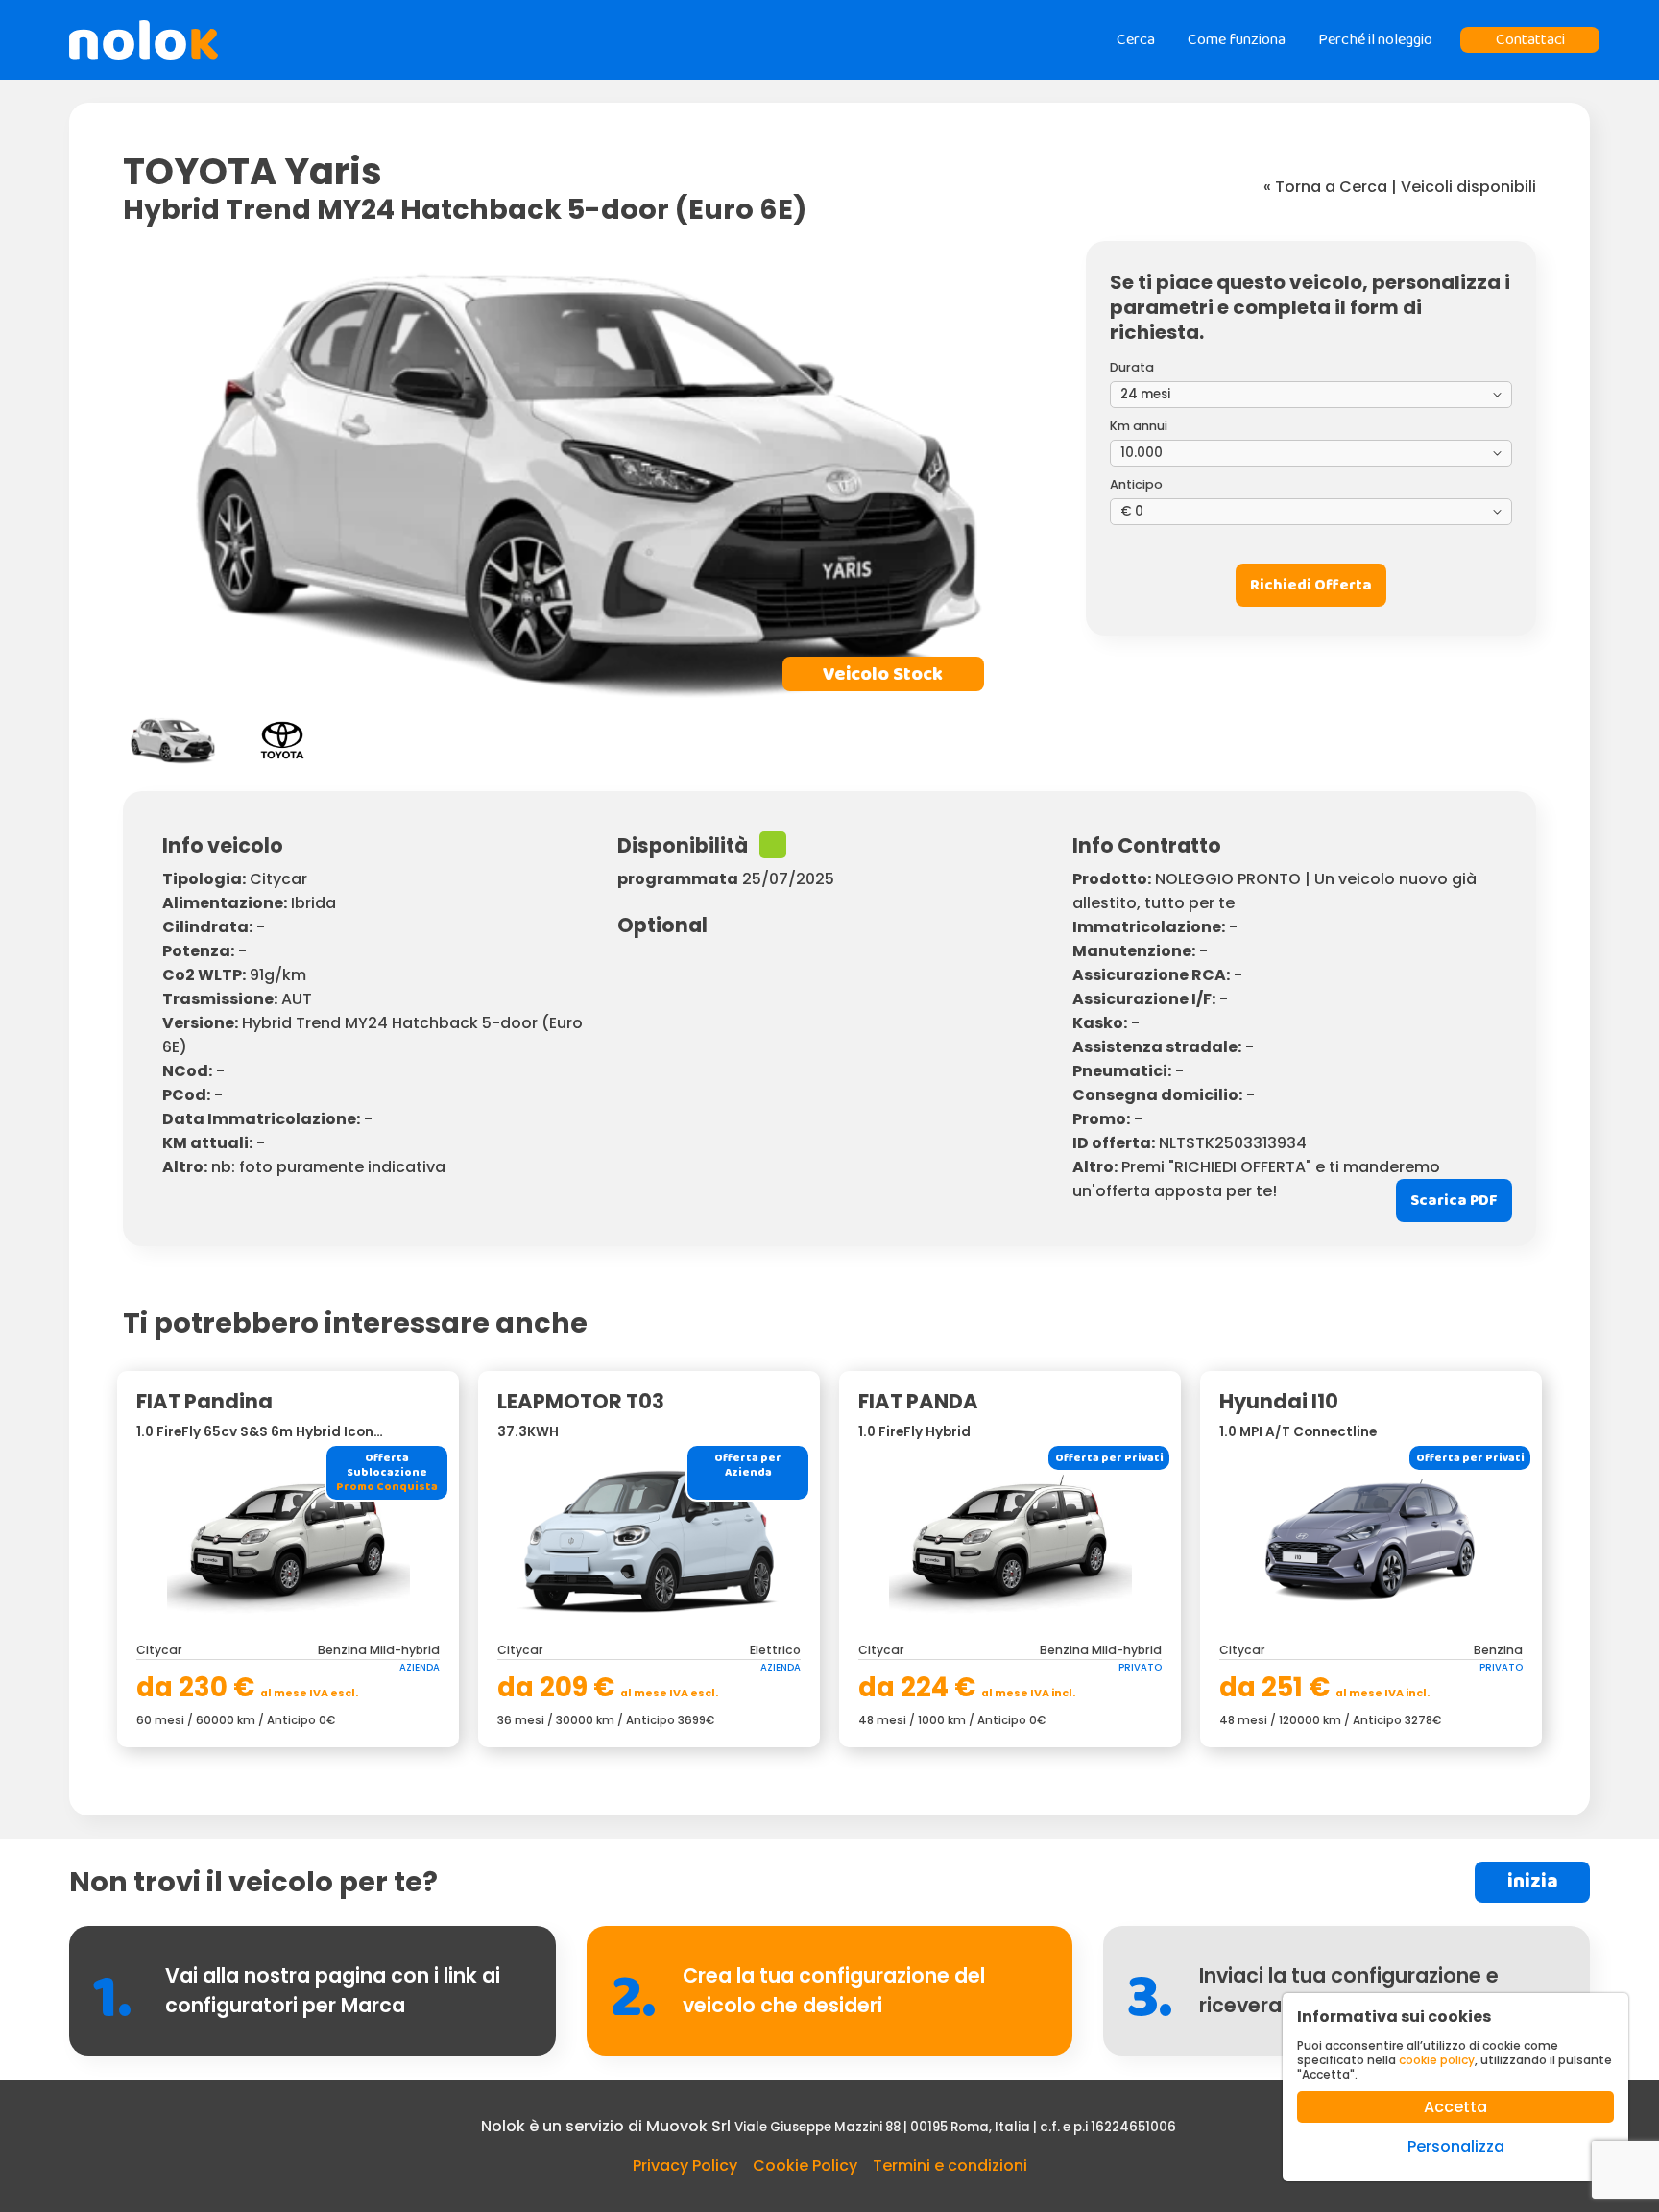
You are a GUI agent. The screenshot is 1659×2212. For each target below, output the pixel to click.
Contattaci (1530, 40)
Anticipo (1136, 484)
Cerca (1136, 40)
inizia (1533, 1882)
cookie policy (1437, 2060)
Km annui (1139, 426)
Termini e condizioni (950, 2165)
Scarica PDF (1454, 1201)
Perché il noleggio (1375, 40)
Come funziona (1237, 40)
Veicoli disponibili (1468, 187)
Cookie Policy (805, 2165)
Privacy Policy (685, 2165)
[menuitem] (173, 740)
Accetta (1455, 2107)
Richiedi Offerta (1311, 585)
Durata (1132, 367)
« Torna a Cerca (1325, 187)
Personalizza (1456, 2146)
